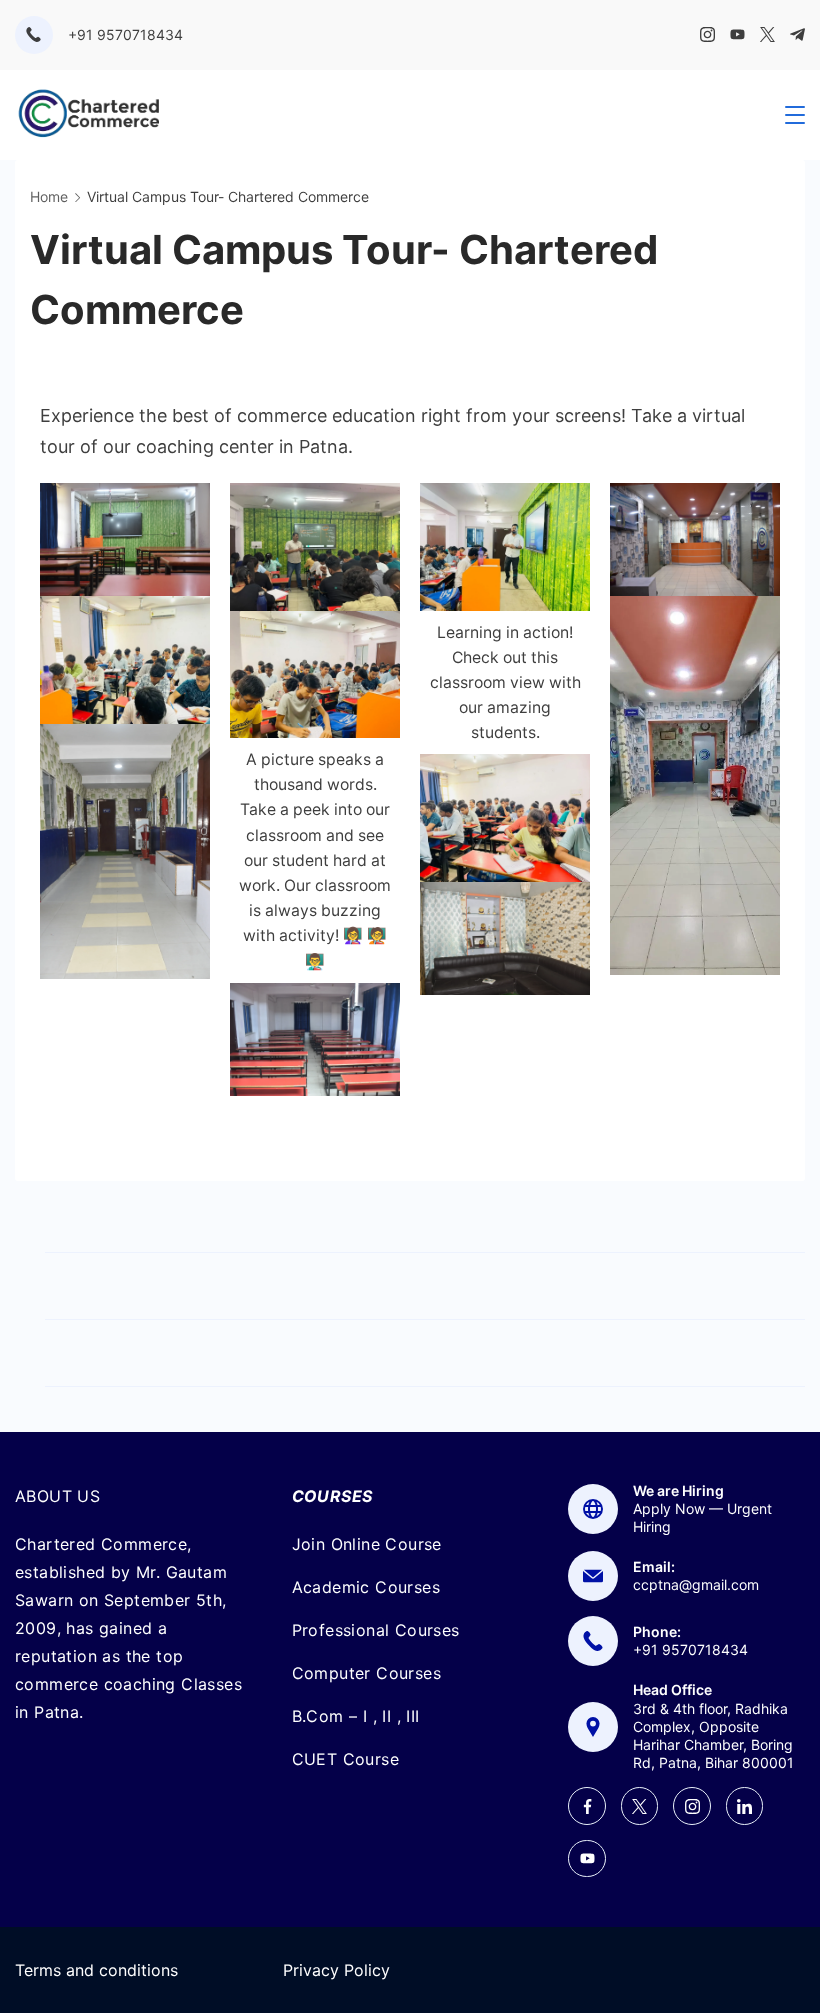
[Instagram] (707, 34)
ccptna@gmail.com (696, 1584)
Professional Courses (376, 1630)
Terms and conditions (96, 1970)
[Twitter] (767, 34)
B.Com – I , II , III (356, 1716)
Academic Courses (366, 1587)
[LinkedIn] (745, 1806)
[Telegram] (797, 34)
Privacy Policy (336, 1970)
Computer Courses (366, 1673)
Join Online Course (367, 1544)
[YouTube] (737, 34)
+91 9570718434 (125, 34)
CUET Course (345, 1759)
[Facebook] (587, 1806)
